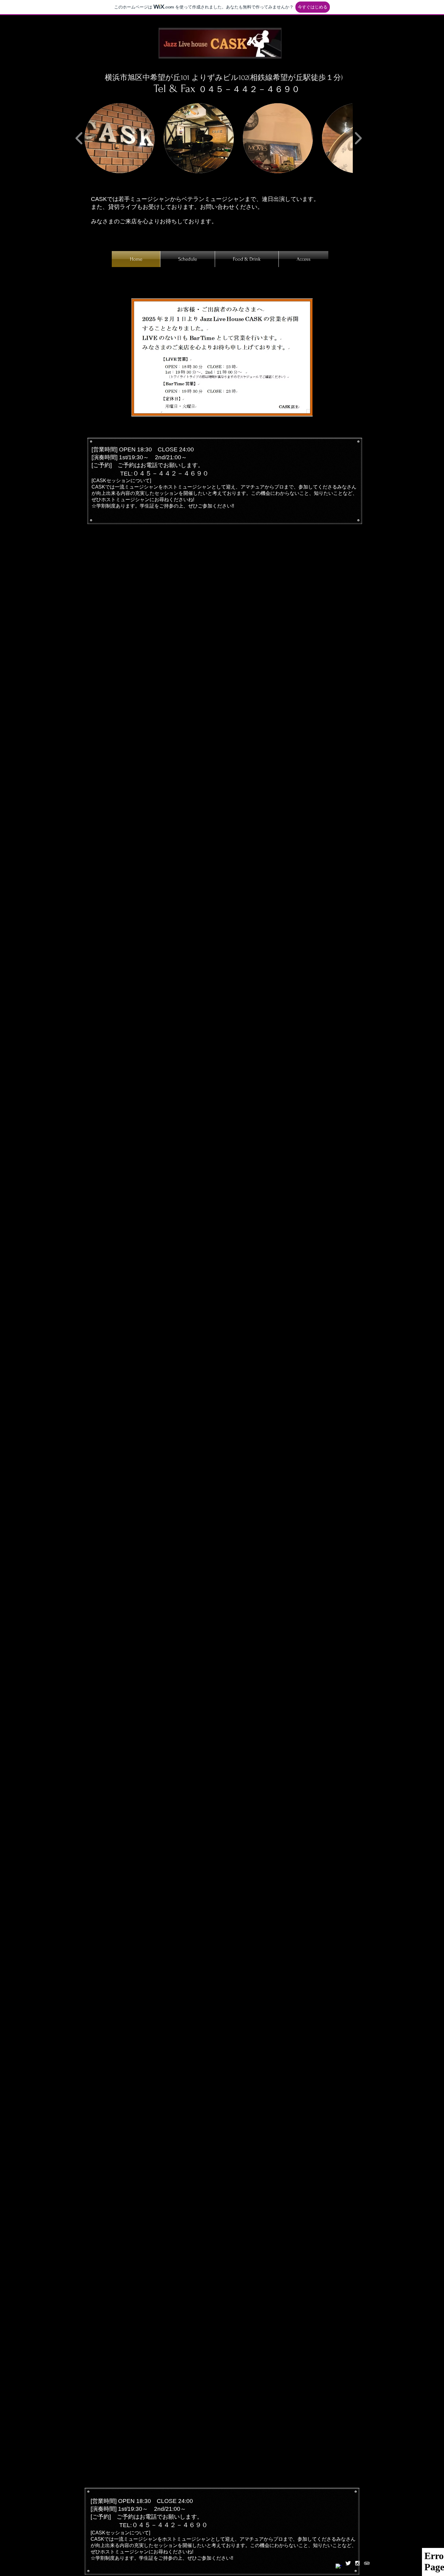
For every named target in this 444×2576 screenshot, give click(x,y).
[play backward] (79, 138)
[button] (120, 138)
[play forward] (358, 138)
